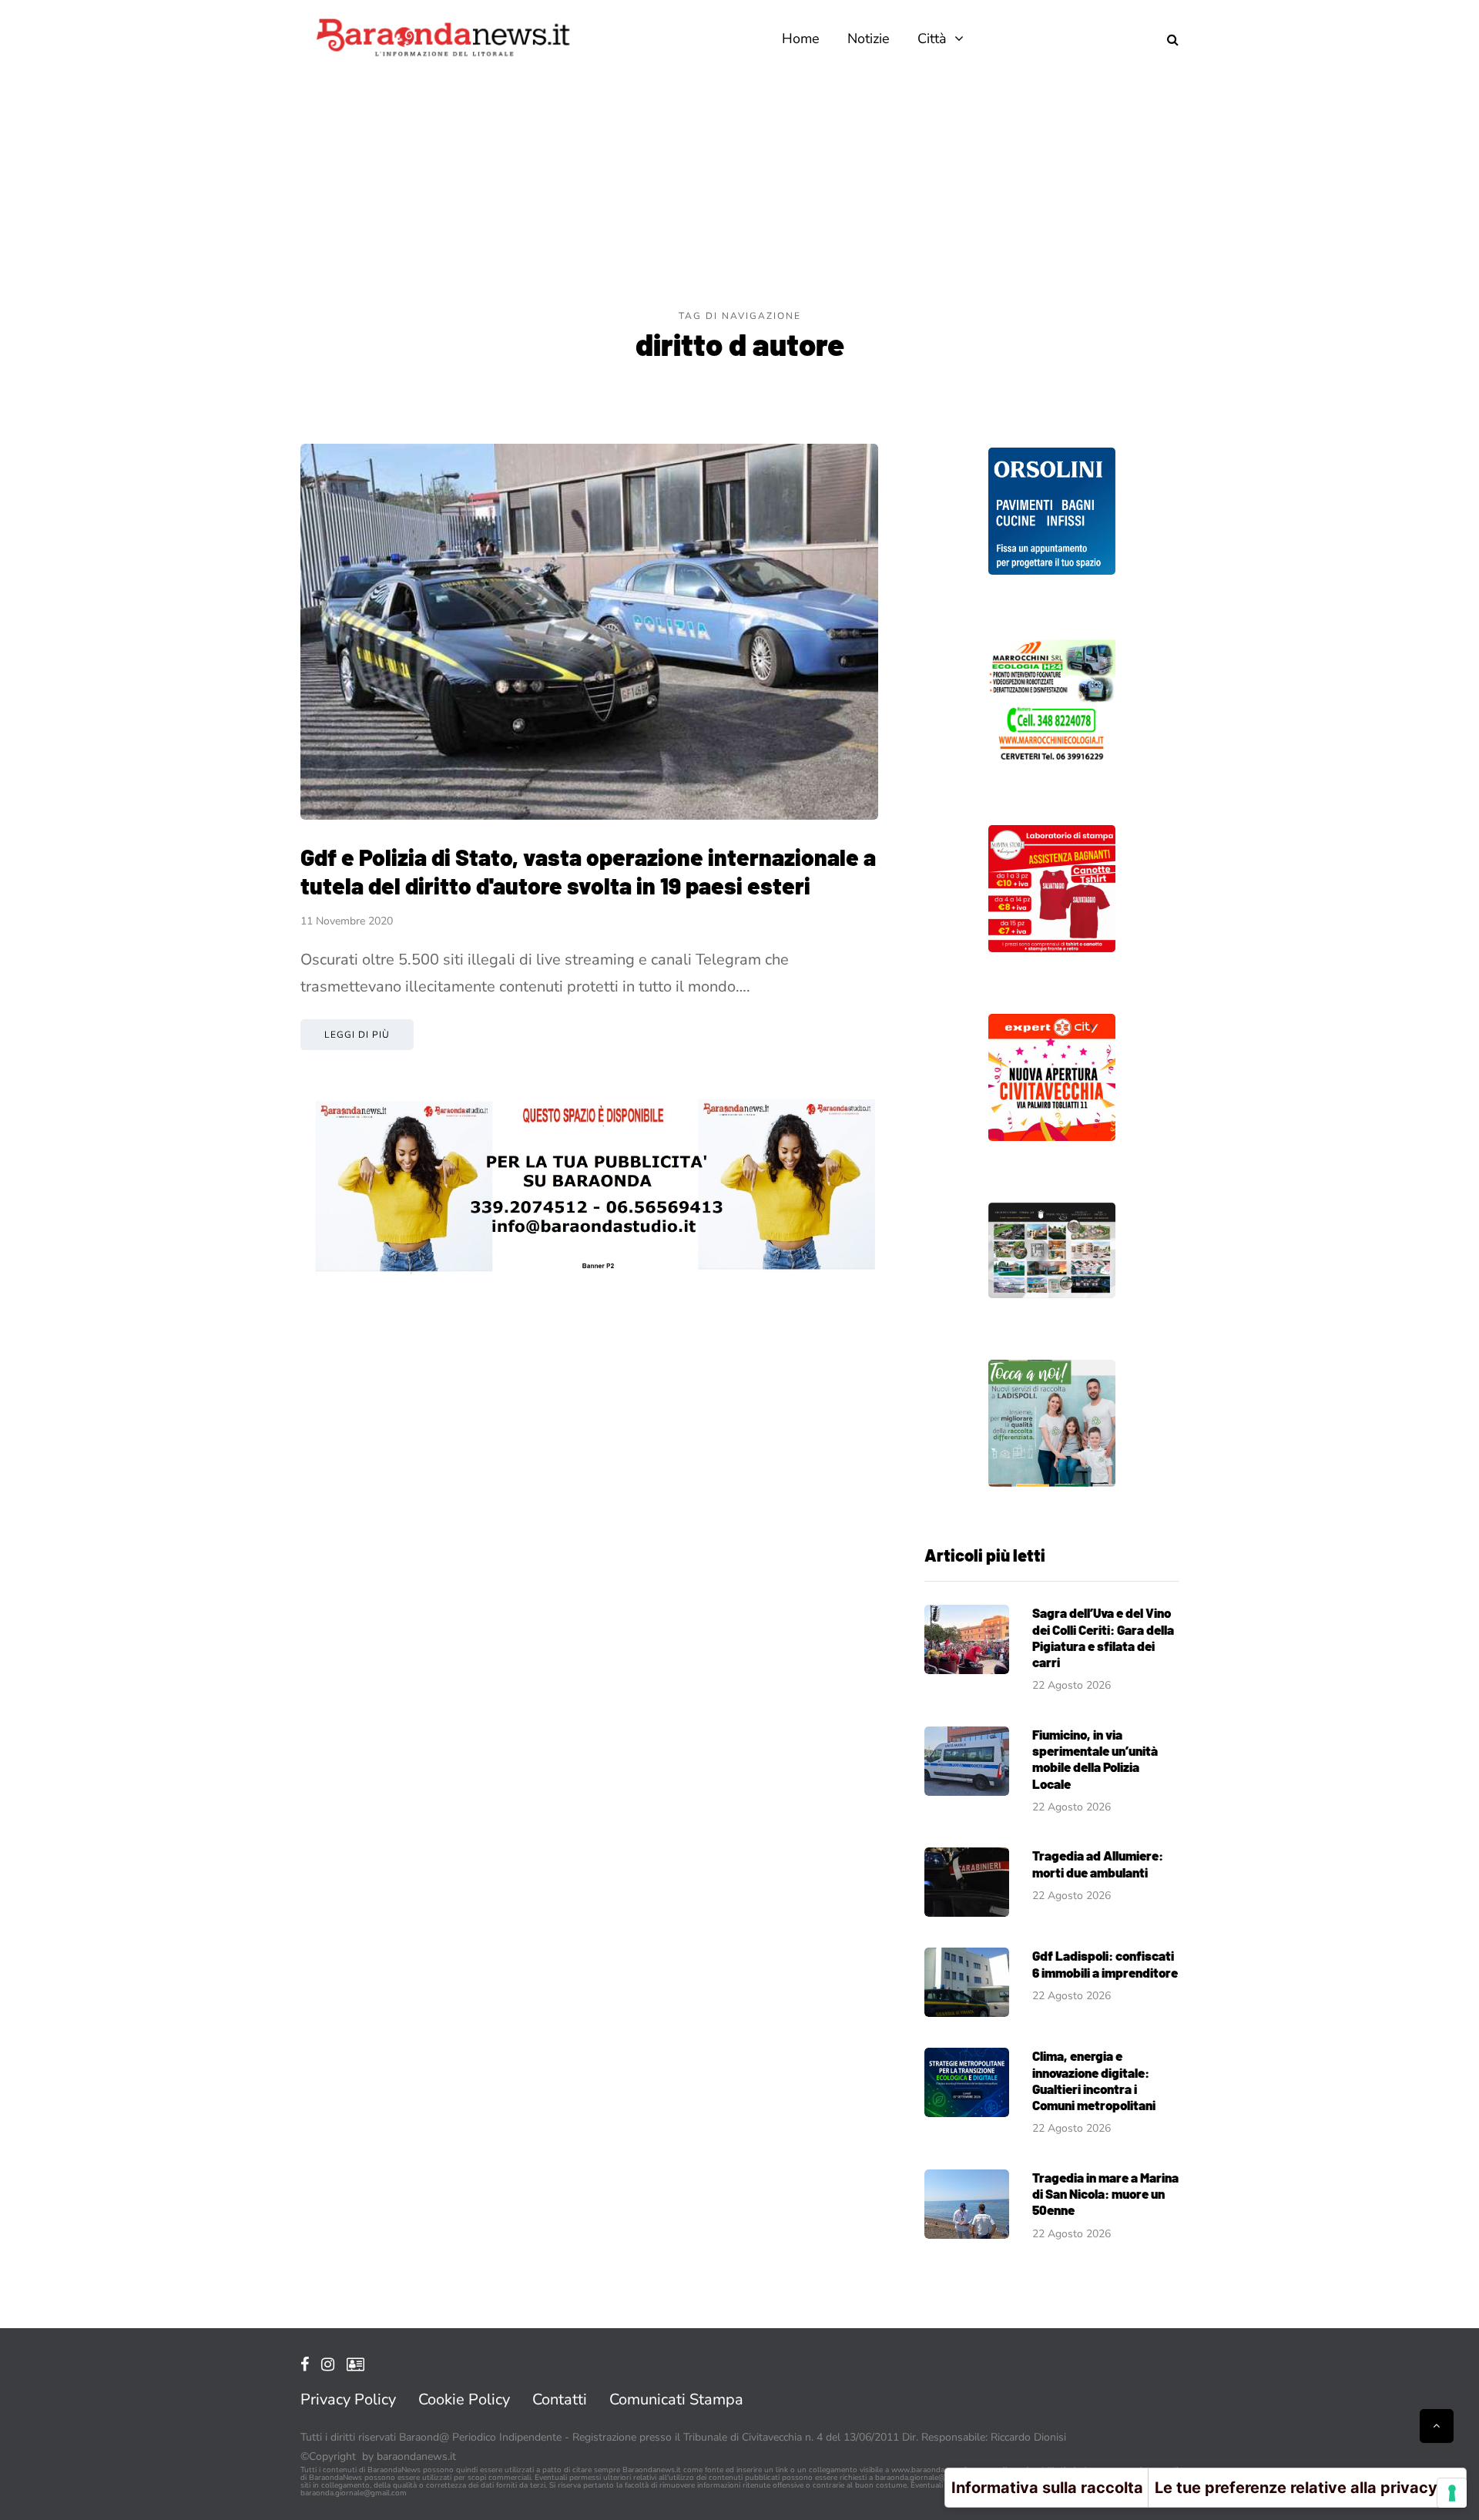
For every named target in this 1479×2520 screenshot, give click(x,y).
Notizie (869, 39)
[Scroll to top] (1437, 2426)
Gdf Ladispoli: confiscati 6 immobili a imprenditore (1105, 1963)
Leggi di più (357, 1035)
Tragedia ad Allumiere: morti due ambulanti (1098, 1863)
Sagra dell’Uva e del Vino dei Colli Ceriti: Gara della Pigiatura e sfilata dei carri (1103, 1637)
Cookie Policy (464, 2399)
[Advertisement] (739, 193)
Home (801, 39)
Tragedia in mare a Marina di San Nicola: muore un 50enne (1105, 2194)
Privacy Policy (348, 2399)
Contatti (560, 2399)
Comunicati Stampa (676, 2399)
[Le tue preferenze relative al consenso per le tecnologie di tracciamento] (1452, 2493)
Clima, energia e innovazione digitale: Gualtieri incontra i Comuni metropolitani (1094, 2080)
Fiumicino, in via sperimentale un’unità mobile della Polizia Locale (1095, 1759)
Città (932, 39)
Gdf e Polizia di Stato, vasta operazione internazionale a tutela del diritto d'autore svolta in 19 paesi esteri (588, 871)
